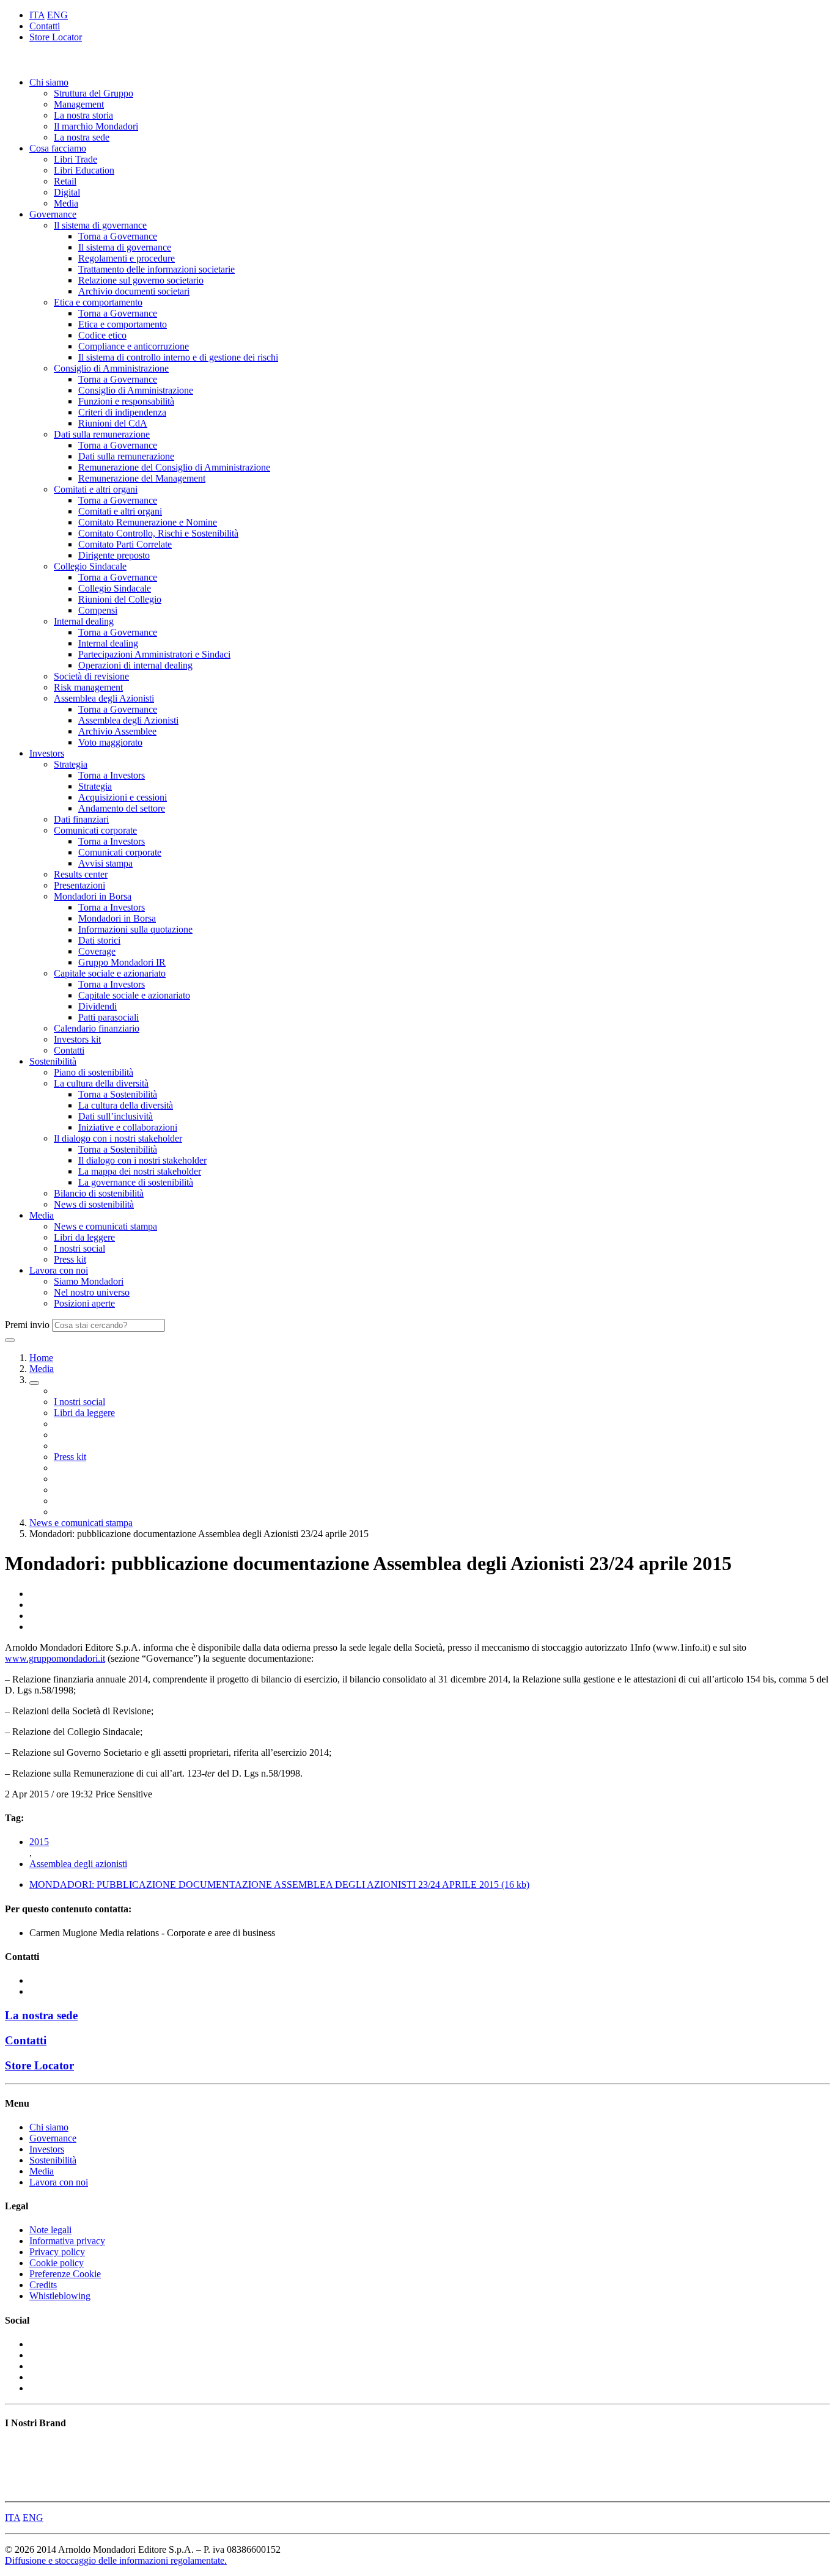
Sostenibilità (53, 1061)
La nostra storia (83, 115)
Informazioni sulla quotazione (135, 929)
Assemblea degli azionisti (78, 1864)
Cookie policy (57, 2263)
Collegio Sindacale (90, 566)
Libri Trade (75, 159)
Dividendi (97, 1006)
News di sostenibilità (94, 1204)
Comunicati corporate (95, 830)
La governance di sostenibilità (136, 1182)
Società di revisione (91, 676)
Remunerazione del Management (142, 478)
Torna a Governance (118, 236)
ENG (57, 15)
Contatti (45, 26)
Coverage (97, 951)
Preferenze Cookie (65, 2274)
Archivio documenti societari (134, 291)
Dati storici (99, 940)
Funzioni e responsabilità (126, 401)
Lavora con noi (59, 1270)
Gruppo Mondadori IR (122, 962)
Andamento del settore (122, 808)
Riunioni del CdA (113, 423)
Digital (67, 192)
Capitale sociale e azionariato (110, 973)
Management (79, 104)
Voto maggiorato (110, 742)
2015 (39, 1842)
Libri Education (84, 170)
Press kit (70, 1259)
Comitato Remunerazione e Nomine (148, 522)
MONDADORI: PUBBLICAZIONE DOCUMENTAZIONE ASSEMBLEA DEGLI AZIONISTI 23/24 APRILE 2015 (279, 1884)
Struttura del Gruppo (94, 93)
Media (66, 203)
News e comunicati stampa (105, 1226)
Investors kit (77, 1039)
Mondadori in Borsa (93, 896)
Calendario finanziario (97, 1028)
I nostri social (79, 1248)
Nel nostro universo (92, 1292)
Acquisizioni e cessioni (123, 797)
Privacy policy (57, 2252)
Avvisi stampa (105, 863)
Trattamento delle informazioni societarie (156, 269)
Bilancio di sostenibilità (99, 1193)
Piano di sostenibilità (94, 1072)
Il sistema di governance (100, 225)
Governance (53, 214)
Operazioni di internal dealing (135, 665)
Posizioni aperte (84, 1303)
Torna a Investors (112, 775)
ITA (37, 15)
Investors (47, 753)
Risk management (88, 687)
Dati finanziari (81, 819)
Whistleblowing (60, 2296)
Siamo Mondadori (89, 1281)
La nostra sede (82, 137)
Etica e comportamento (98, 302)
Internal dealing (84, 621)
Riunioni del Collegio (120, 599)
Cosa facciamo (58, 148)
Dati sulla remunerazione (102, 434)
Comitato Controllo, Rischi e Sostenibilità (158, 533)
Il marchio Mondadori (96, 126)
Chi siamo (49, 82)
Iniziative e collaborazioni (128, 1127)
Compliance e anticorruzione (134, 346)
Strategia (71, 764)
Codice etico (102, 335)
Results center (81, 874)
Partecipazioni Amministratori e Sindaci (154, 654)
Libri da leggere (84, 1237)
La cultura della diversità (101, 1083)
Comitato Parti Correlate (125, 544)
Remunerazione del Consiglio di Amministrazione (174, 467)
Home (41, 1358)
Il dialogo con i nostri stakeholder (118, 1138)
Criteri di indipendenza (122, 412)
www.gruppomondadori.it (55, 1658)
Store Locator (56, 37)
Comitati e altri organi (96, 489)
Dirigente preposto (114, 555)
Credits (43, 2285)
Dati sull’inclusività (116, 1116)
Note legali (50, 2230)
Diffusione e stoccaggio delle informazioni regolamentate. (116, 2560)
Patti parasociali (109, 1017)
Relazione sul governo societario (141, 280)
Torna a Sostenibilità (118, 1094)
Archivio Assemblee (117, 731)
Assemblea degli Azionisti (104, 698)
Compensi (98, 610)
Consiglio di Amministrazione (111, 368)
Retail (65, 181)
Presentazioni (79, 885)
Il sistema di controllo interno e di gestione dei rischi (178, 357)
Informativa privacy (67, 2241)
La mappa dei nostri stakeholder (140, 1171)
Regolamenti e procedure (127, 258)
